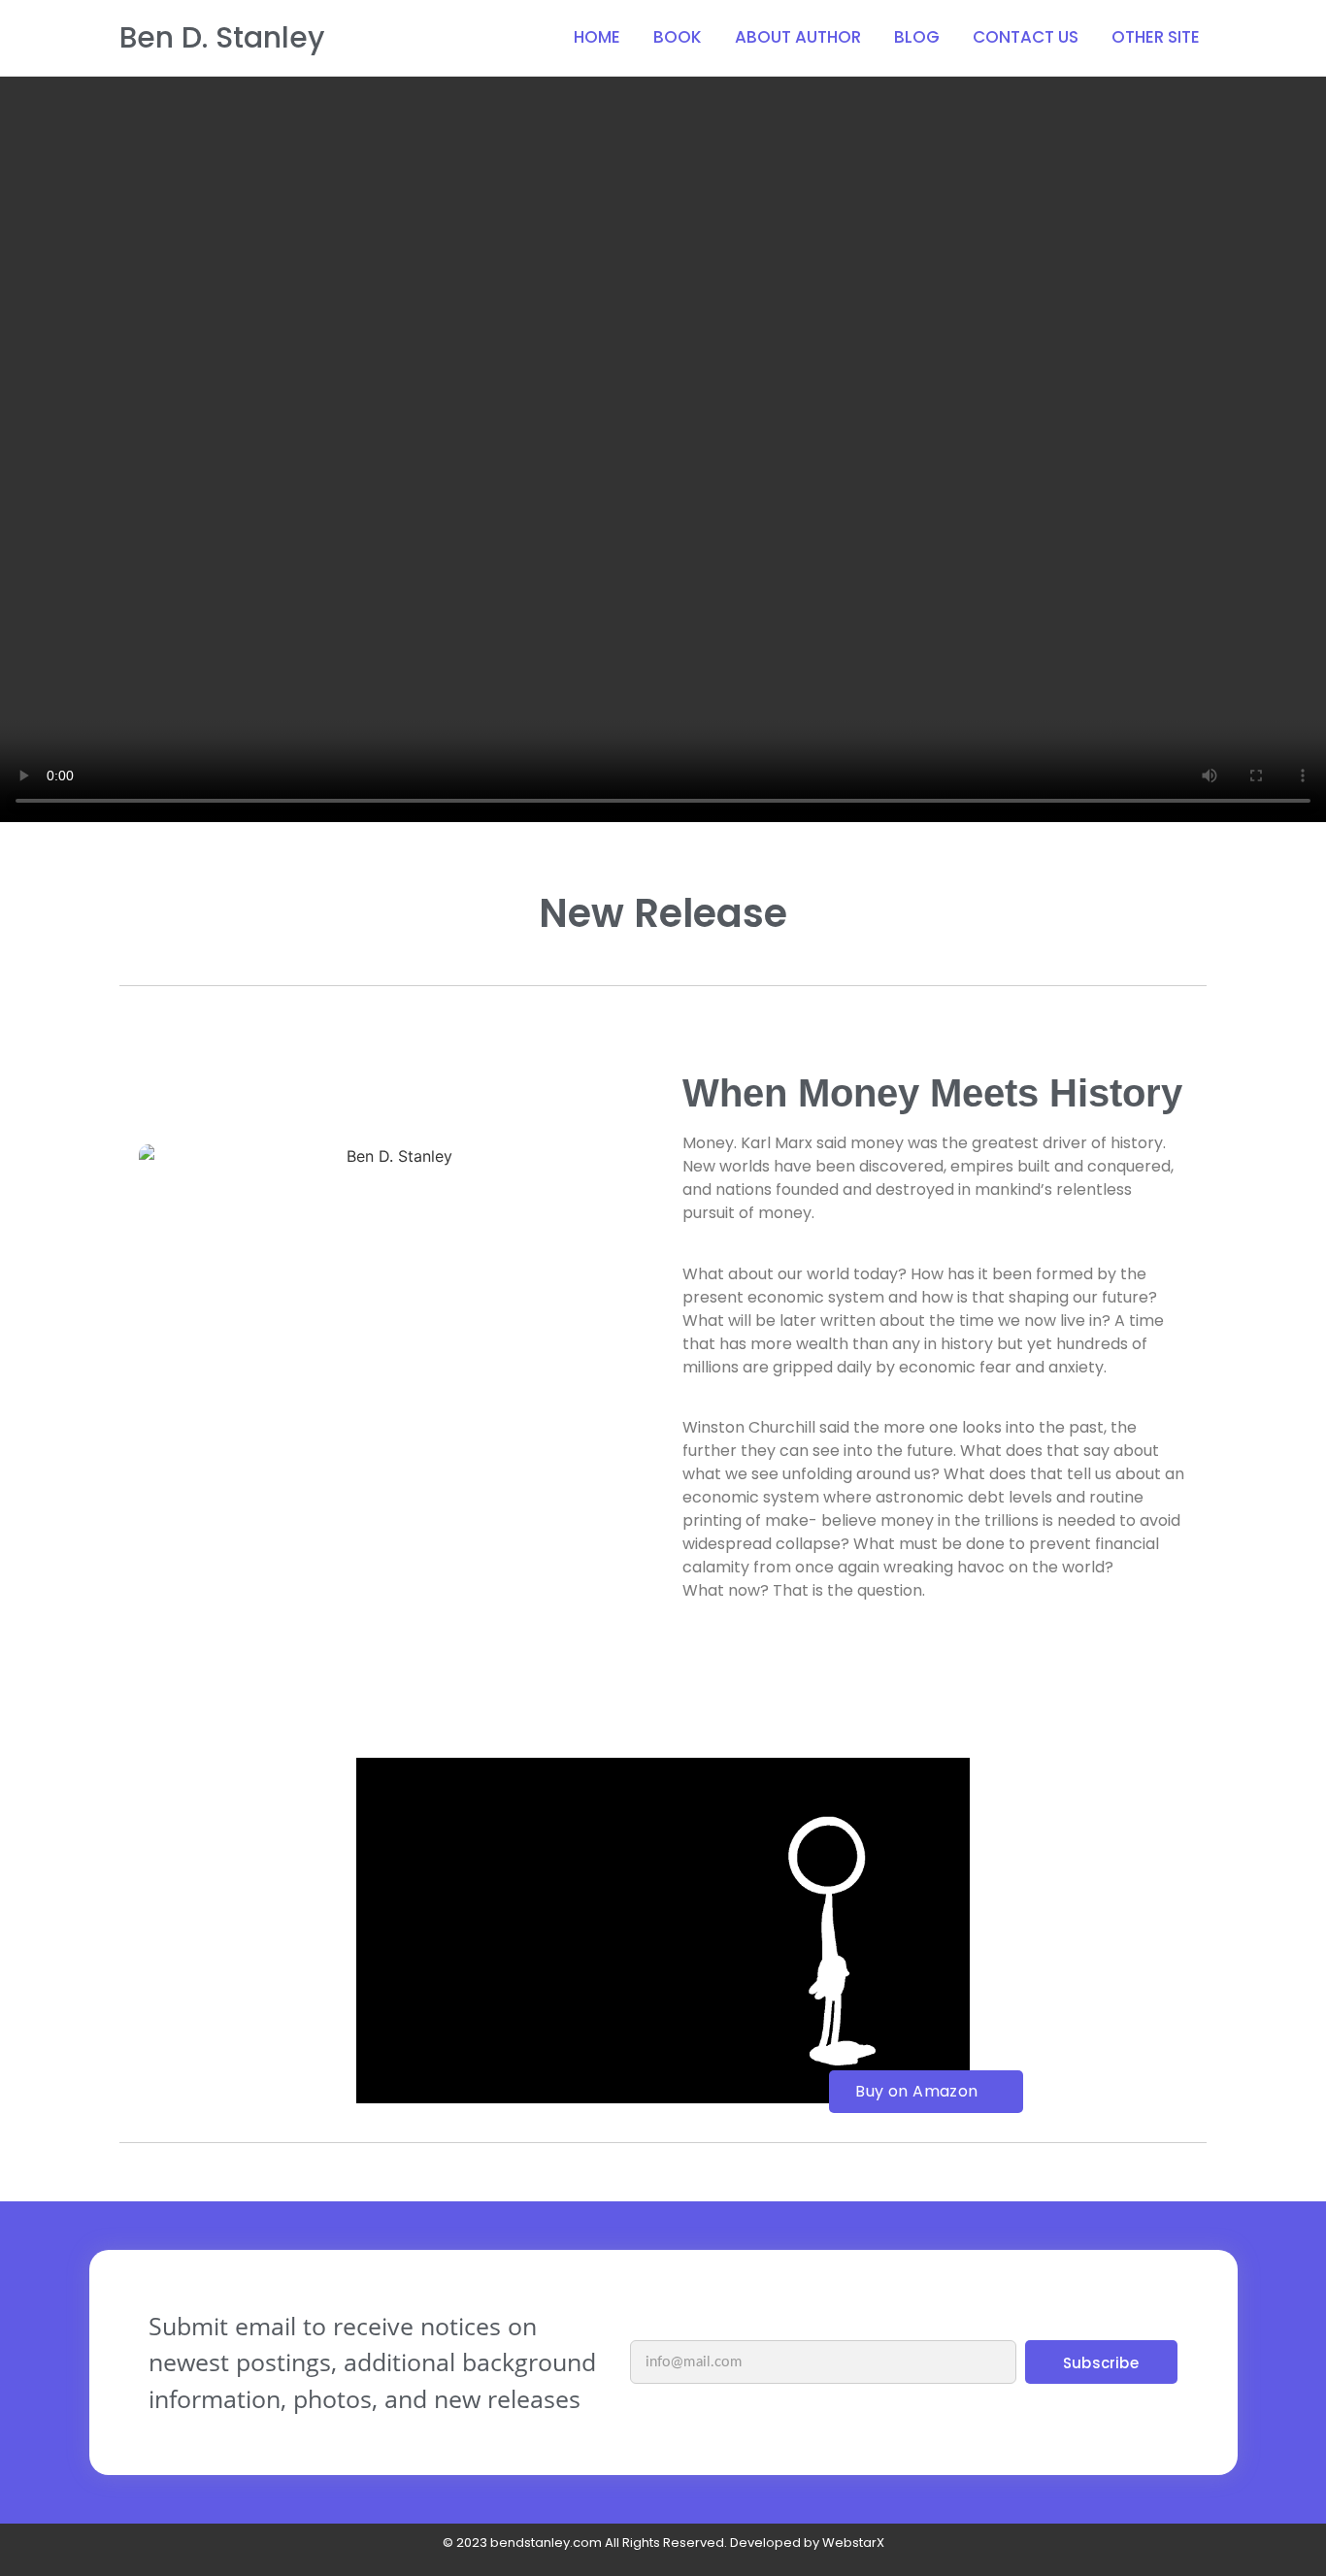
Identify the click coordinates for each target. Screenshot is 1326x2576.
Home (597, 37)
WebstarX (853, 2543)
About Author (798, 37)
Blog (917, 37)
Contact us (1026, 37)
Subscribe (1101, 2363)
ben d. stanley (222, 37)
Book (678, 37)
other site (1156, 37)
